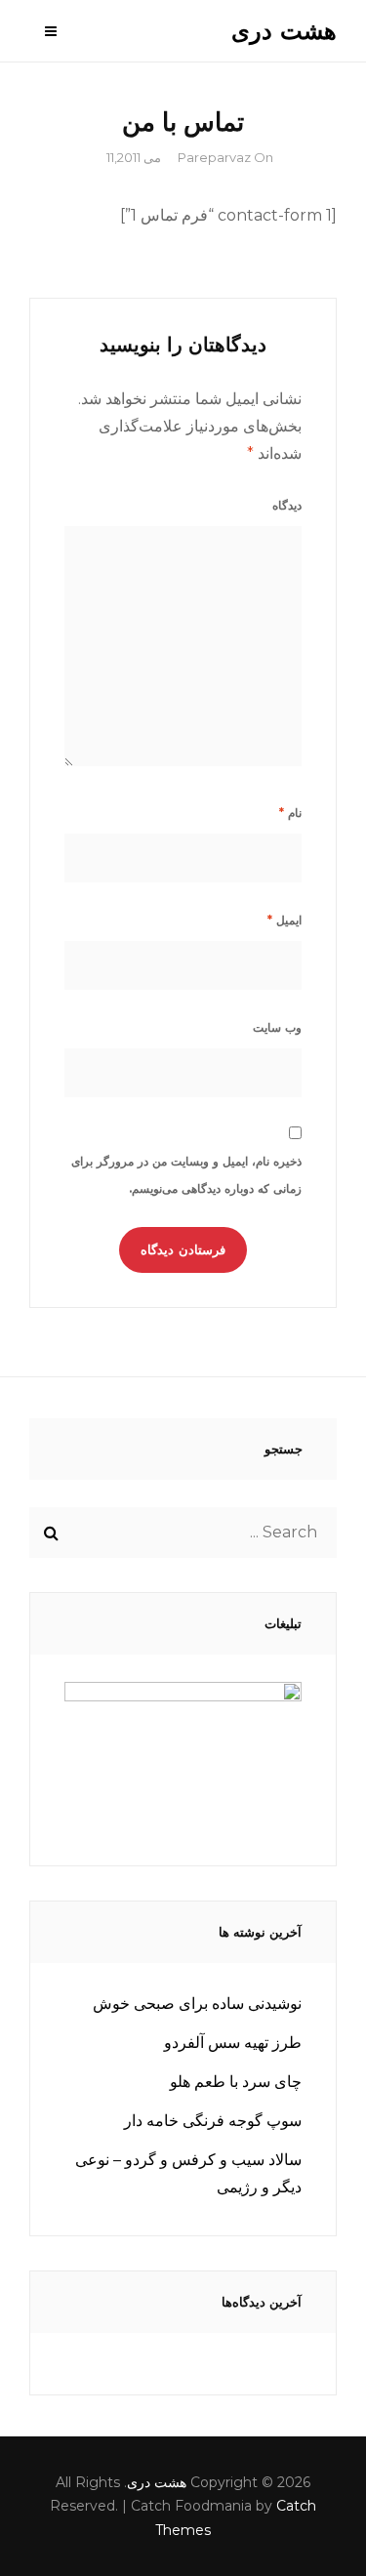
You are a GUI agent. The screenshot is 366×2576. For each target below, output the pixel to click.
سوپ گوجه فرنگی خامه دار (213, 2121)
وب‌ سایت (277, 1027)
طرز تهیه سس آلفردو (233, 2043)
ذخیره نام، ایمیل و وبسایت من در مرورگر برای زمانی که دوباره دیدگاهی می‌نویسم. (186, 1175)
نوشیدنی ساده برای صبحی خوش (197, 2004)
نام (290, 813)
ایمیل (285, 920)
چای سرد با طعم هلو (236, 2082)
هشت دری (284, 31)
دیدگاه (287, 505)
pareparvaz (214, 157)
